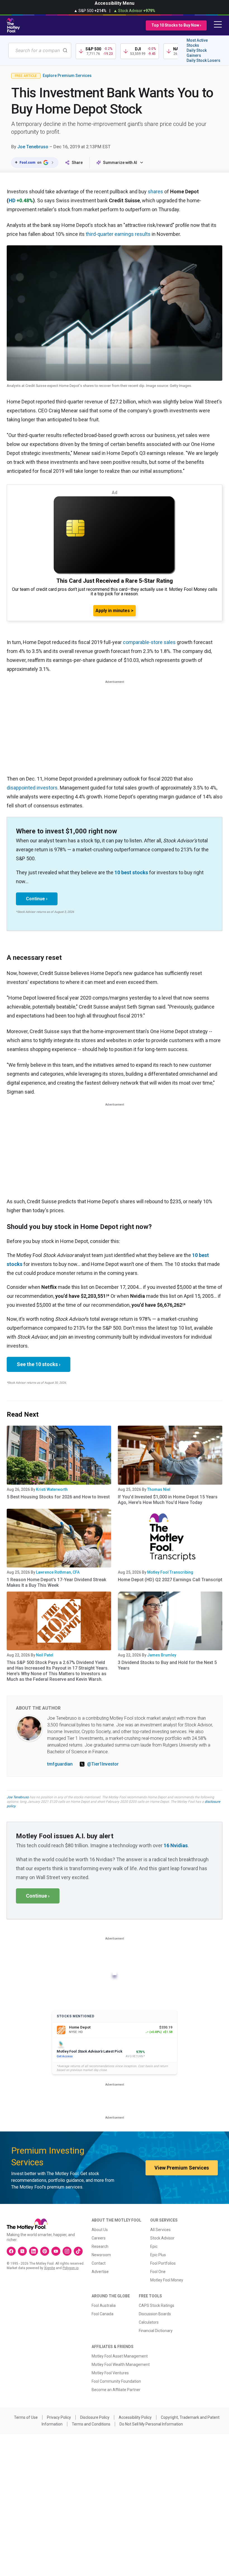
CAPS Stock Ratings (157, 2305)
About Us (100, 2230)
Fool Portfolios (163, 2263)
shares (155, 191)
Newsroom (101, 2255)
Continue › (37, 899)
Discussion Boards (155, 2314)
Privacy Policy (59, 2417)
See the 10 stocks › (39, 1364)
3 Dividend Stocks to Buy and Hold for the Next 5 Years (167, 1665)
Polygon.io (71, 2268)
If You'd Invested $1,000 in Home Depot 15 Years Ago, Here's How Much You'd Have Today (168, 1500)
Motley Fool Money (167, 2280)
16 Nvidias (176, 1845)
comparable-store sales (149, 642)
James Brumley (162, 1655)
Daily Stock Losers (203, 60)
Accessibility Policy (135, 2417)
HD (12, 200)
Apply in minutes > (115, 611)
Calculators (149, 2322)
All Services (160, 2230)
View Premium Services (182, 2168)
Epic (154, 2246)
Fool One (158, 2272)
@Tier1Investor (103, 1764)
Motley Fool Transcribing (170, 1572)
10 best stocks (131, 872)
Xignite (50, 2268)
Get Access (65, 2056)
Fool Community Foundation (116, 2381)
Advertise (100, 2272)
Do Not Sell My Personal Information (151, 2424)
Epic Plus (158, 2255)
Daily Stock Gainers (197, 53)
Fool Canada (102, 2314)
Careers (99, 2238)
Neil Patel (45, 1655)
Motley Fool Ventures (110, 2373)
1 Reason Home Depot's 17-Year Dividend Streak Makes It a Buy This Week (56, 1582)
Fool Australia (104, 2305)
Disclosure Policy (95, 2417)
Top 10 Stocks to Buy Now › (176, 25)
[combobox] (40, 50)
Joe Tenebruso (33, 147)
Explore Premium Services (67, 76)
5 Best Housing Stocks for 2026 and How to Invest (58, 1497)
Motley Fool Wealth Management (121, 2365)
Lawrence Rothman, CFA (58, 1572)
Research (100, 2246)
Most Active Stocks (197, 43)
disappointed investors (32, 788)
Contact (99, 2263)
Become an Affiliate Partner (116, 2390)
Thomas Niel (159, 1489)
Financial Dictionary (156, 2331)
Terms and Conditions (91, 2424)
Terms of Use (26, 2417)
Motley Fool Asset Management (120, 2356)
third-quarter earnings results (118, 234)
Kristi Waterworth (52, 1489)
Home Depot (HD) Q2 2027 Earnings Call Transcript (170, 1580)
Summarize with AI (120, 163)
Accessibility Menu (115, 3)
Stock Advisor (162, 2238)
